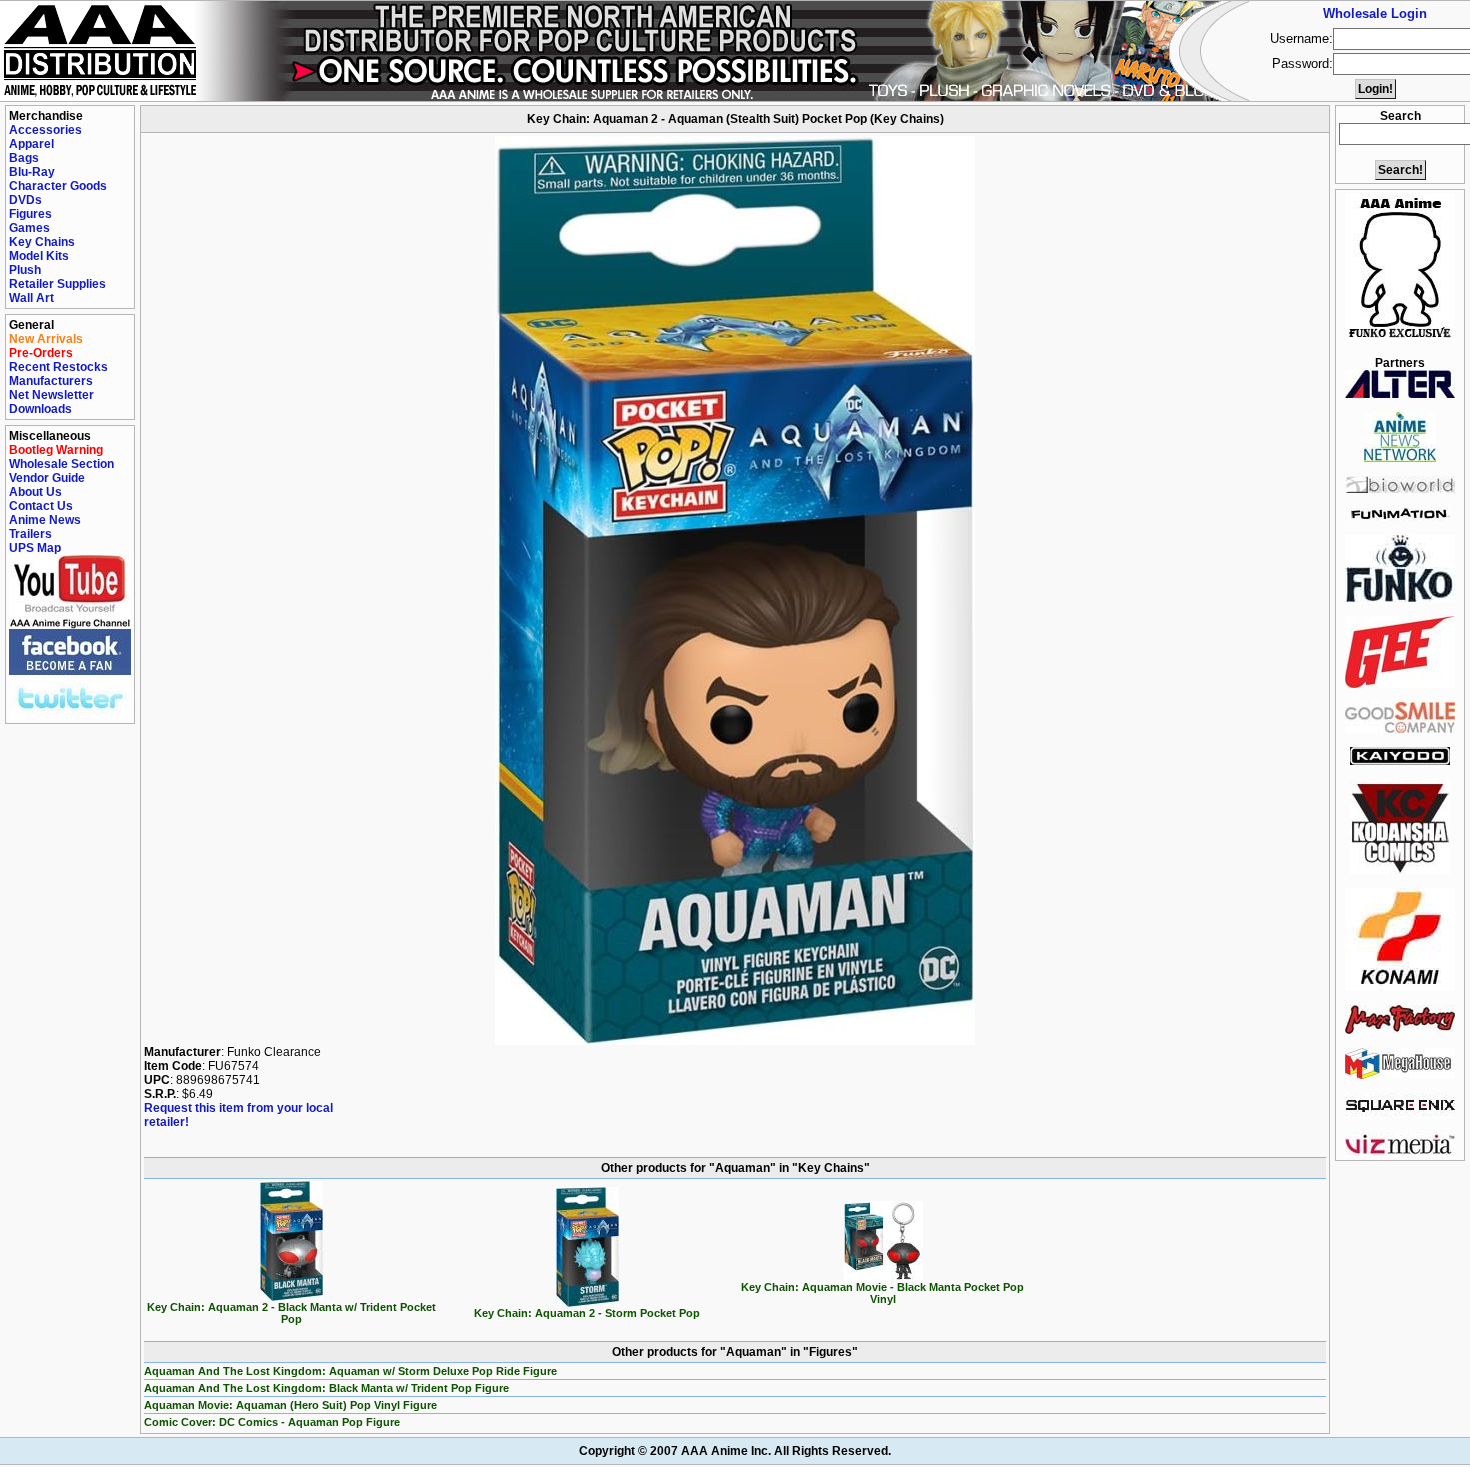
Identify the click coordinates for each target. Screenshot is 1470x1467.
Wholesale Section (61, 464)
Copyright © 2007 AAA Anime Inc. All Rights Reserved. (735, 1451)
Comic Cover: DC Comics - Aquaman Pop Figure (272, 1422)
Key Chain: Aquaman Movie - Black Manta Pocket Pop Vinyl (882, 1293)
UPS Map (35, 548)
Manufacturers (51, 381)
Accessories (45, 130)
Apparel (31, 144)
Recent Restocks (58, 367)
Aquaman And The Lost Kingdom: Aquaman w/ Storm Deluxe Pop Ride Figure (350, 1371)
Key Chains (42, 242)
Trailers (30, 534)
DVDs (25, 200)
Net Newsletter (51, 395)
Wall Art (31, 298)
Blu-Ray (32, 172)
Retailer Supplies (57, 284)
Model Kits (39, 256)
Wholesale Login (1375, 13)
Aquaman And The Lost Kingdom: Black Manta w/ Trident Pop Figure (326, 1388)
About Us (35, 492)
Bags (24, 158)
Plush (25, 270)
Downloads (40, 409)
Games (29, 228)
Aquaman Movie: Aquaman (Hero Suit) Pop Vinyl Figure (290, 1405)
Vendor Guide (47, 478)
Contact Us (41, 506)
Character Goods (58, 186)
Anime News (45, 520)
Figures (30, 214)
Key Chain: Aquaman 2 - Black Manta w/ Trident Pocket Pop (291, 1313)
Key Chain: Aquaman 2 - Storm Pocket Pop (587, 1313)
